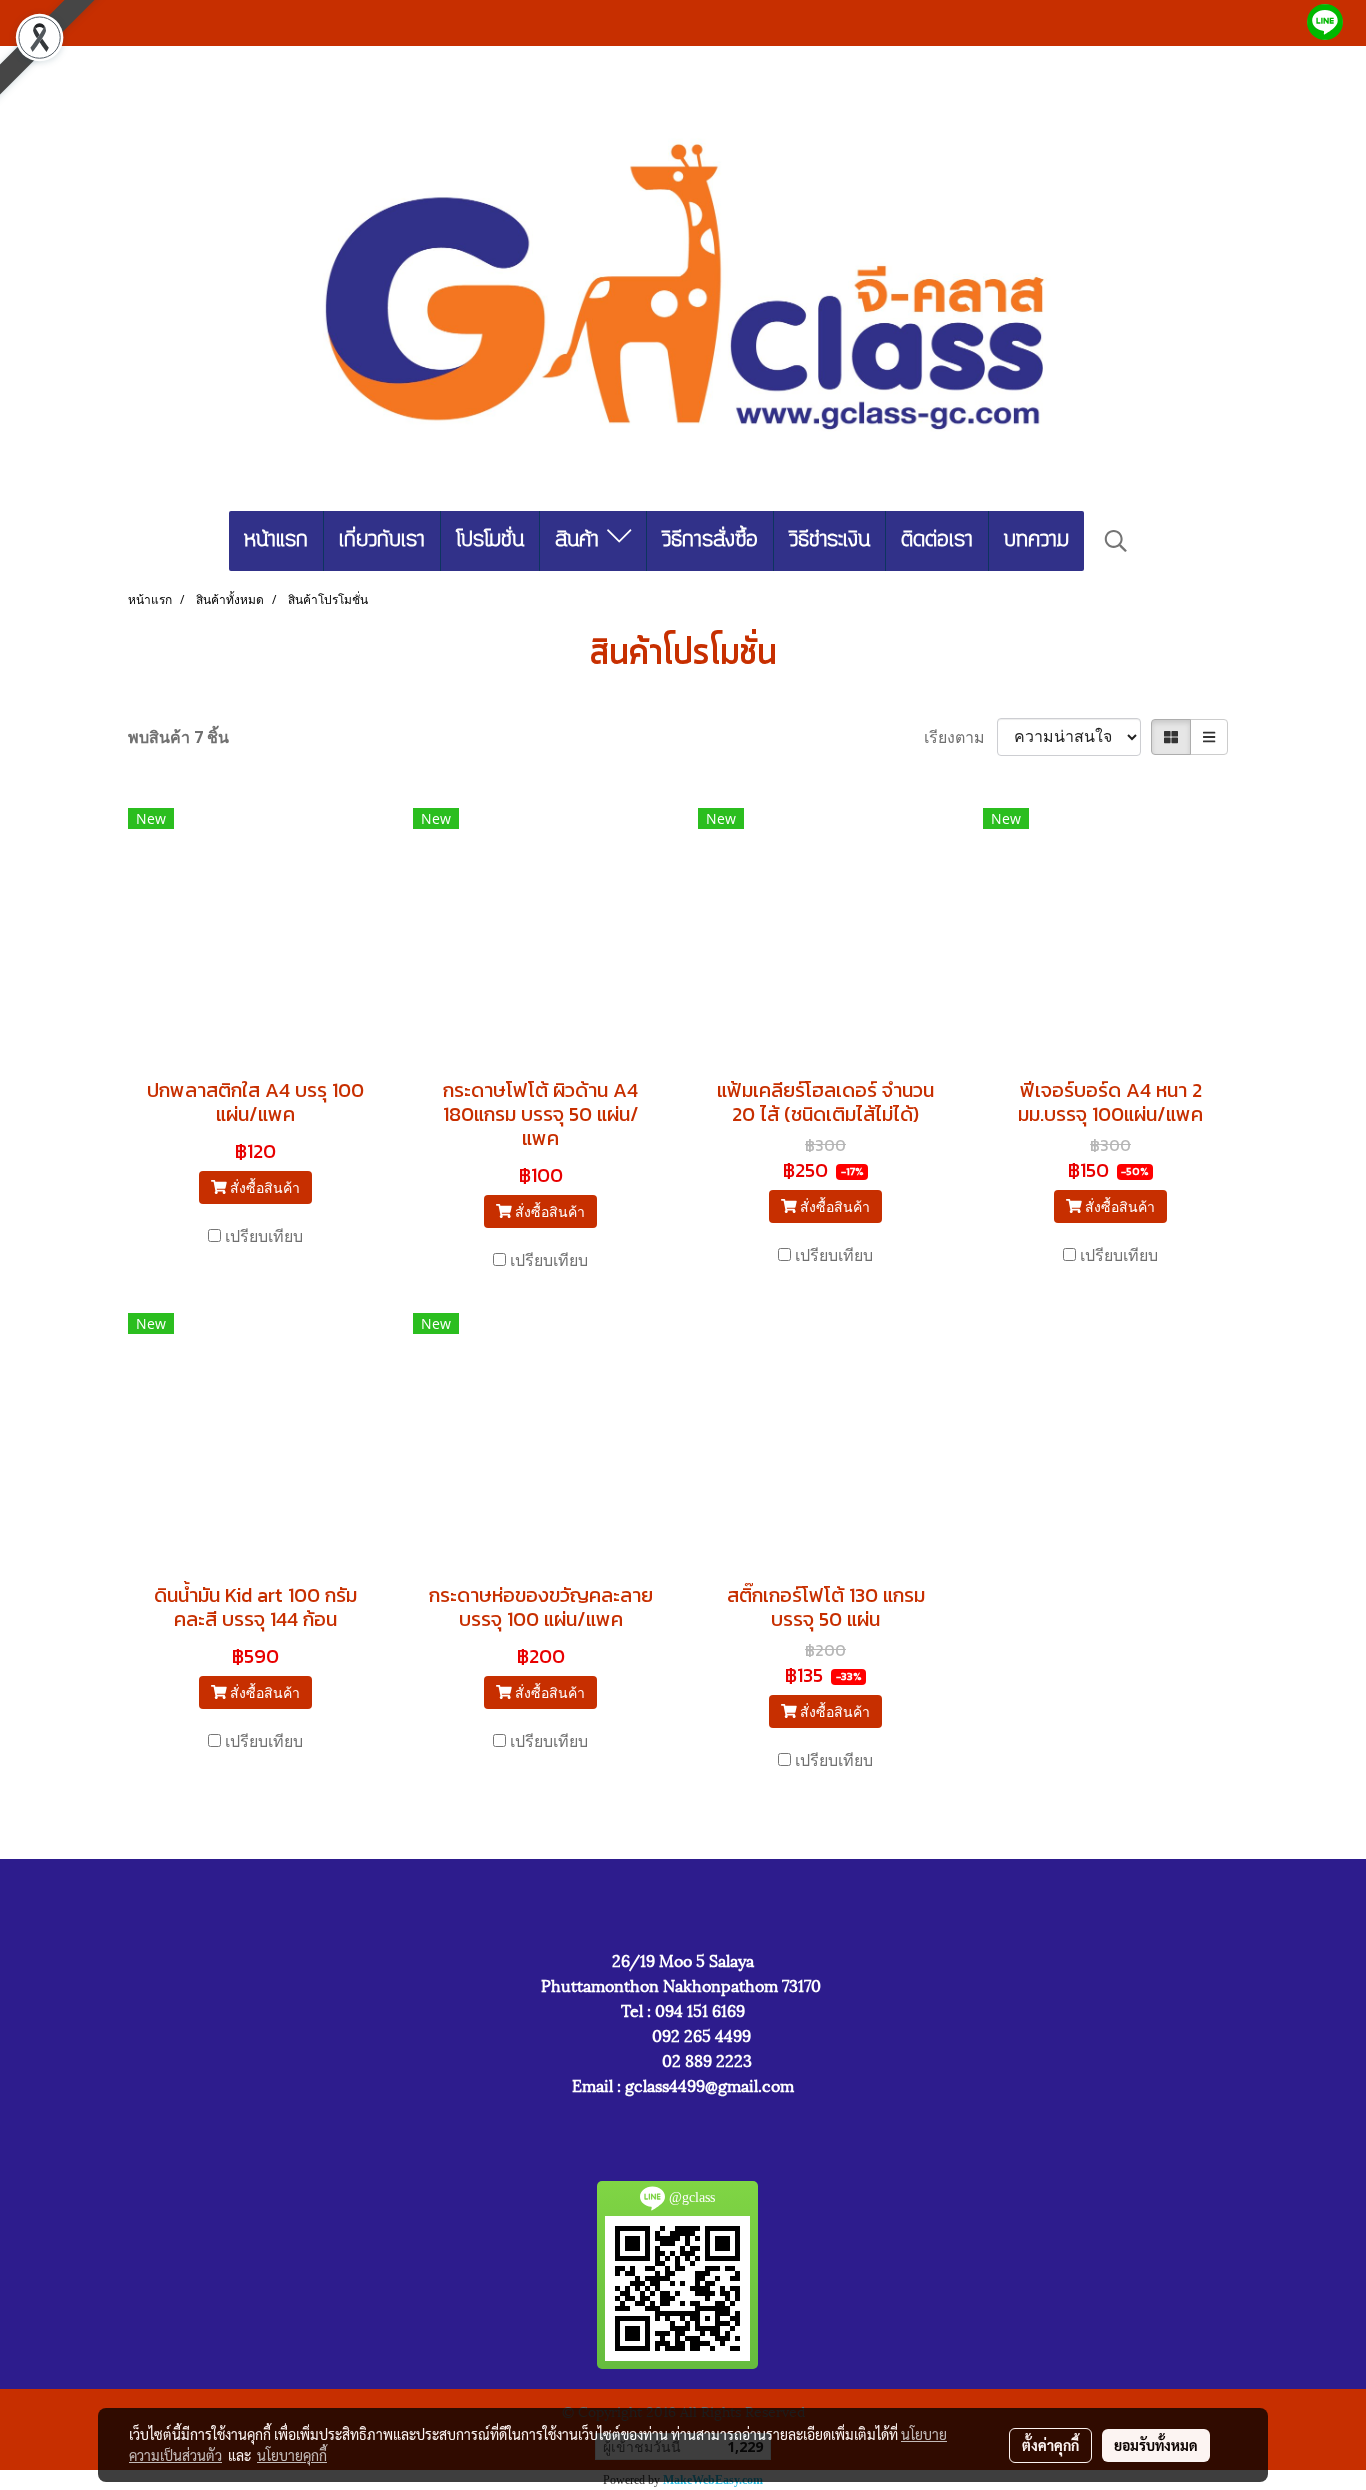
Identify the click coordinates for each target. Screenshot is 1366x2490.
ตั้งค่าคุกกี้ (1050, 2445)
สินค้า (581, 540)
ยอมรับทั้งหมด (1156, 2445)
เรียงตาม (960, 737)
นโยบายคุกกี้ (292, 2455)
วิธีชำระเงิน (829, 540)
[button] (1116, 541)
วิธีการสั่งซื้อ (710, 540)
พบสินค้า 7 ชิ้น (178, 737)
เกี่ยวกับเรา (382, 540)
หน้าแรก (276, 540)
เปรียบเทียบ (264, 1236)
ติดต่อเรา (937, 540)
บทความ (1036, 540)
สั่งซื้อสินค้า (263, 1187)
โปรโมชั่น (490, 540)
